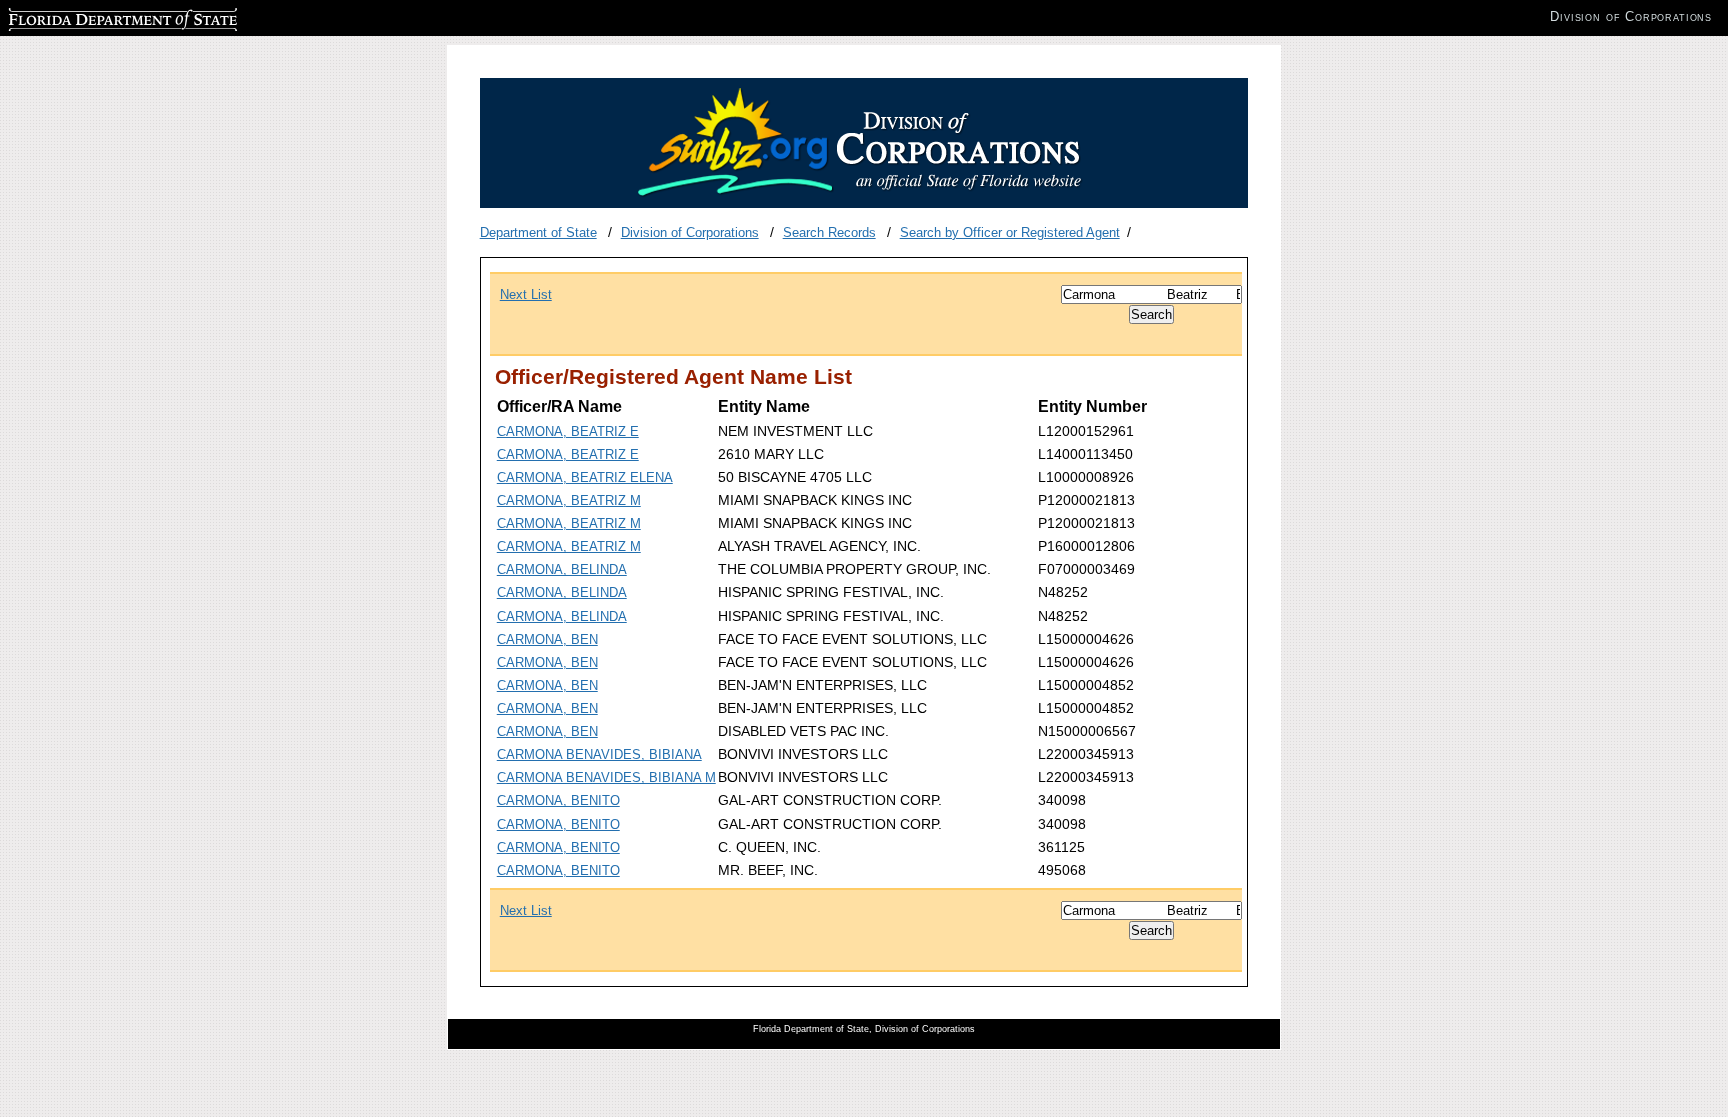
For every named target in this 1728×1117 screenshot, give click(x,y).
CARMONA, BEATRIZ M (569, 500)
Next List (526, 294)
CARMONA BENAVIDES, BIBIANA (599, 754)
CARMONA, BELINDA (562, 569)
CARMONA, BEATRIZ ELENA (585, 477)
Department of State (538, 232)
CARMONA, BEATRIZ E (568, 431)
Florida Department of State (88, 16)
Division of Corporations (690, 232)
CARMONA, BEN (547, 639)
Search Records (829, 232)
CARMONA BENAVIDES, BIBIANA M (606, 777)
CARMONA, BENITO (558, 800)
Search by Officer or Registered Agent (1010, 232)
